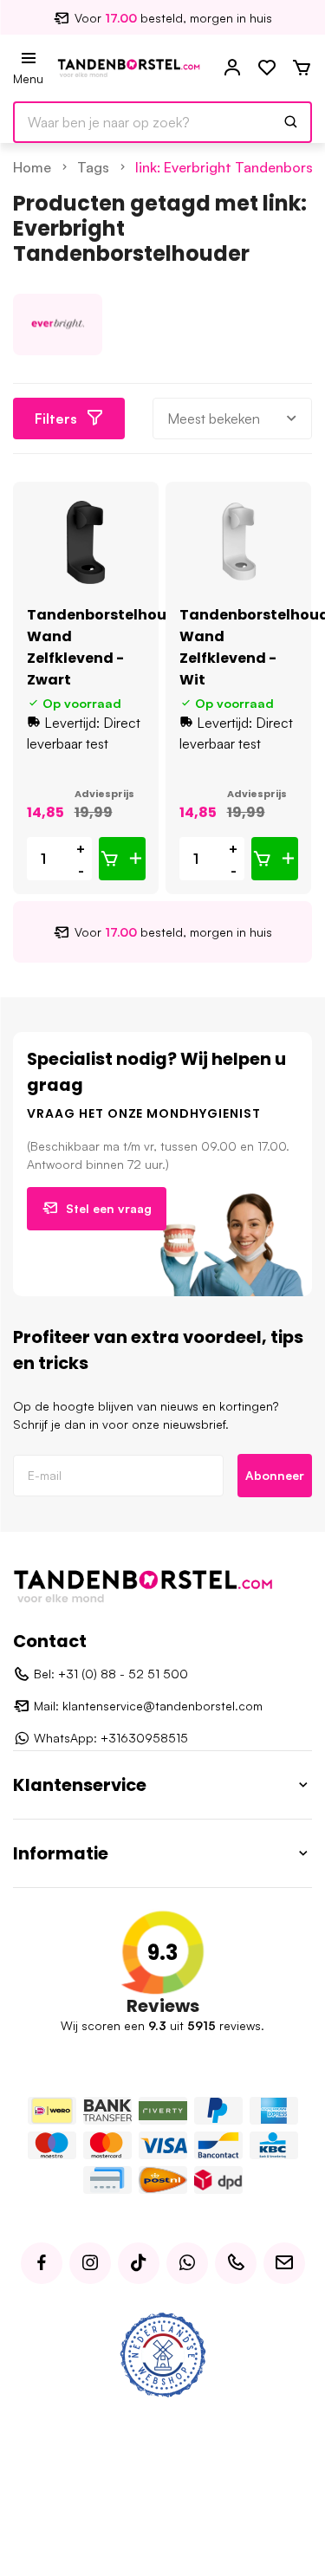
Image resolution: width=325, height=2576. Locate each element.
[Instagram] (90, 2263)
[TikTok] (139, 2263)
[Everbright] (58, 324)
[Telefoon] (236, 2263)
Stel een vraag (109, 1208)
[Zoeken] (291, 122)
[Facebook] (42, 2263)
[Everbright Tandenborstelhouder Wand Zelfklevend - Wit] (239, 543)
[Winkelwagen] (302, 68)
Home (32, 167)
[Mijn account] (232, 68)
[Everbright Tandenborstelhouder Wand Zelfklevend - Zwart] (86, 543)
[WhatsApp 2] (187, 2263)
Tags (93, 167)
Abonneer (275, 1475)
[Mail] (284, 2263)
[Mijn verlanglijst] (267, 68)
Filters (56, 419)
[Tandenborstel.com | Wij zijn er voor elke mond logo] (129, 67)
